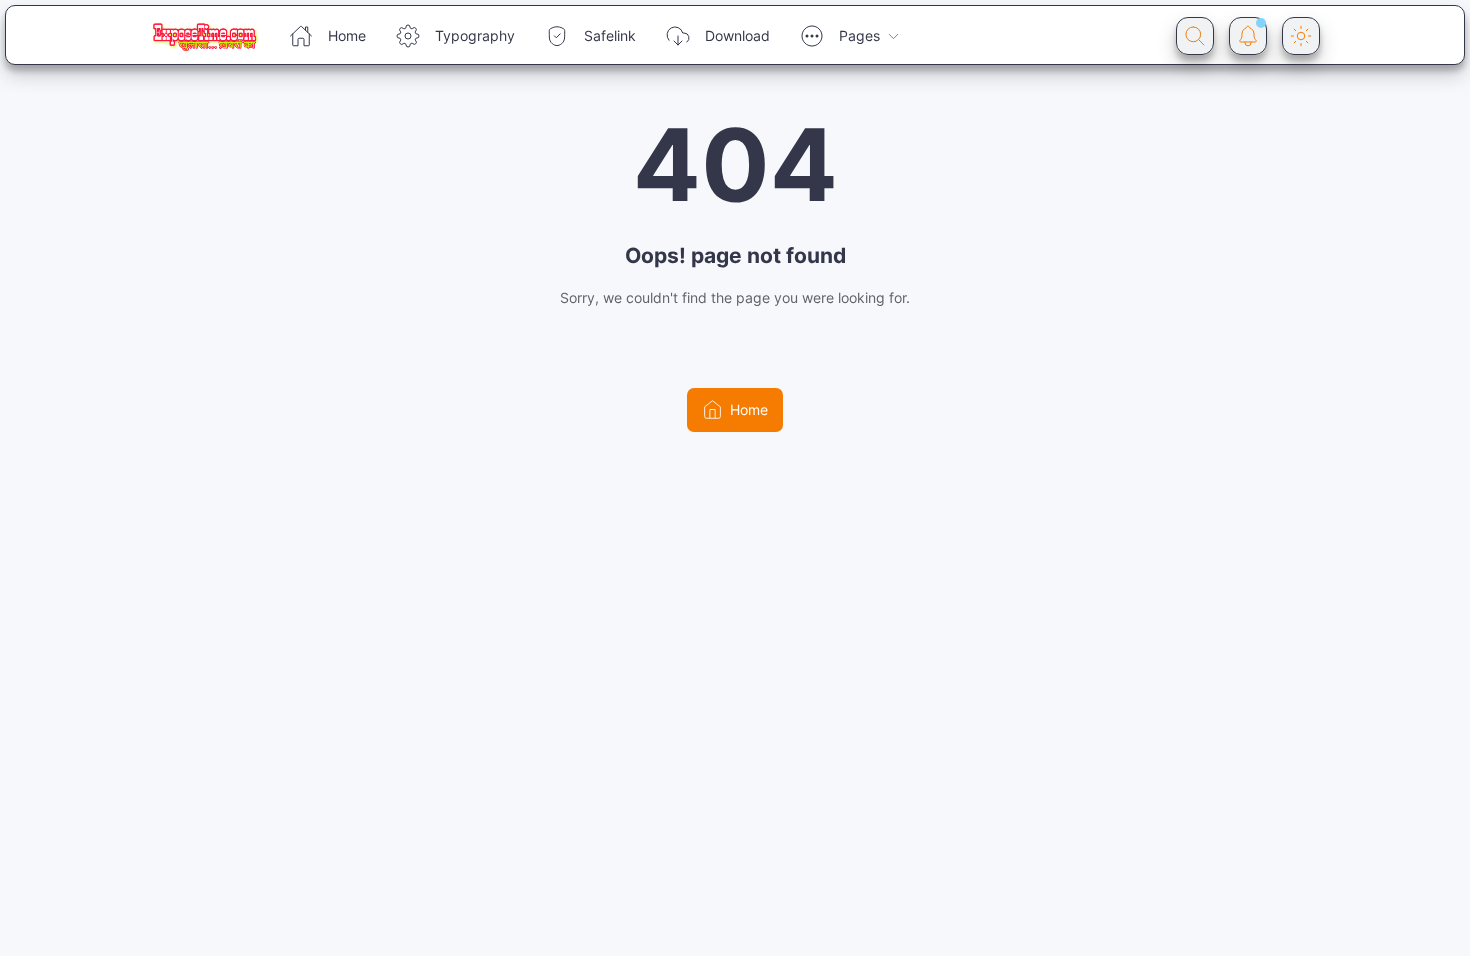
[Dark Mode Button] (1301, 36)
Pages (859, 35)
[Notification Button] (1248, 36)
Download (737, 35)
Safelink (610, 35)
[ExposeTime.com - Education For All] (204, 36)
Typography (475, 35)
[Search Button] (1195, 36)
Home (347, 35)
